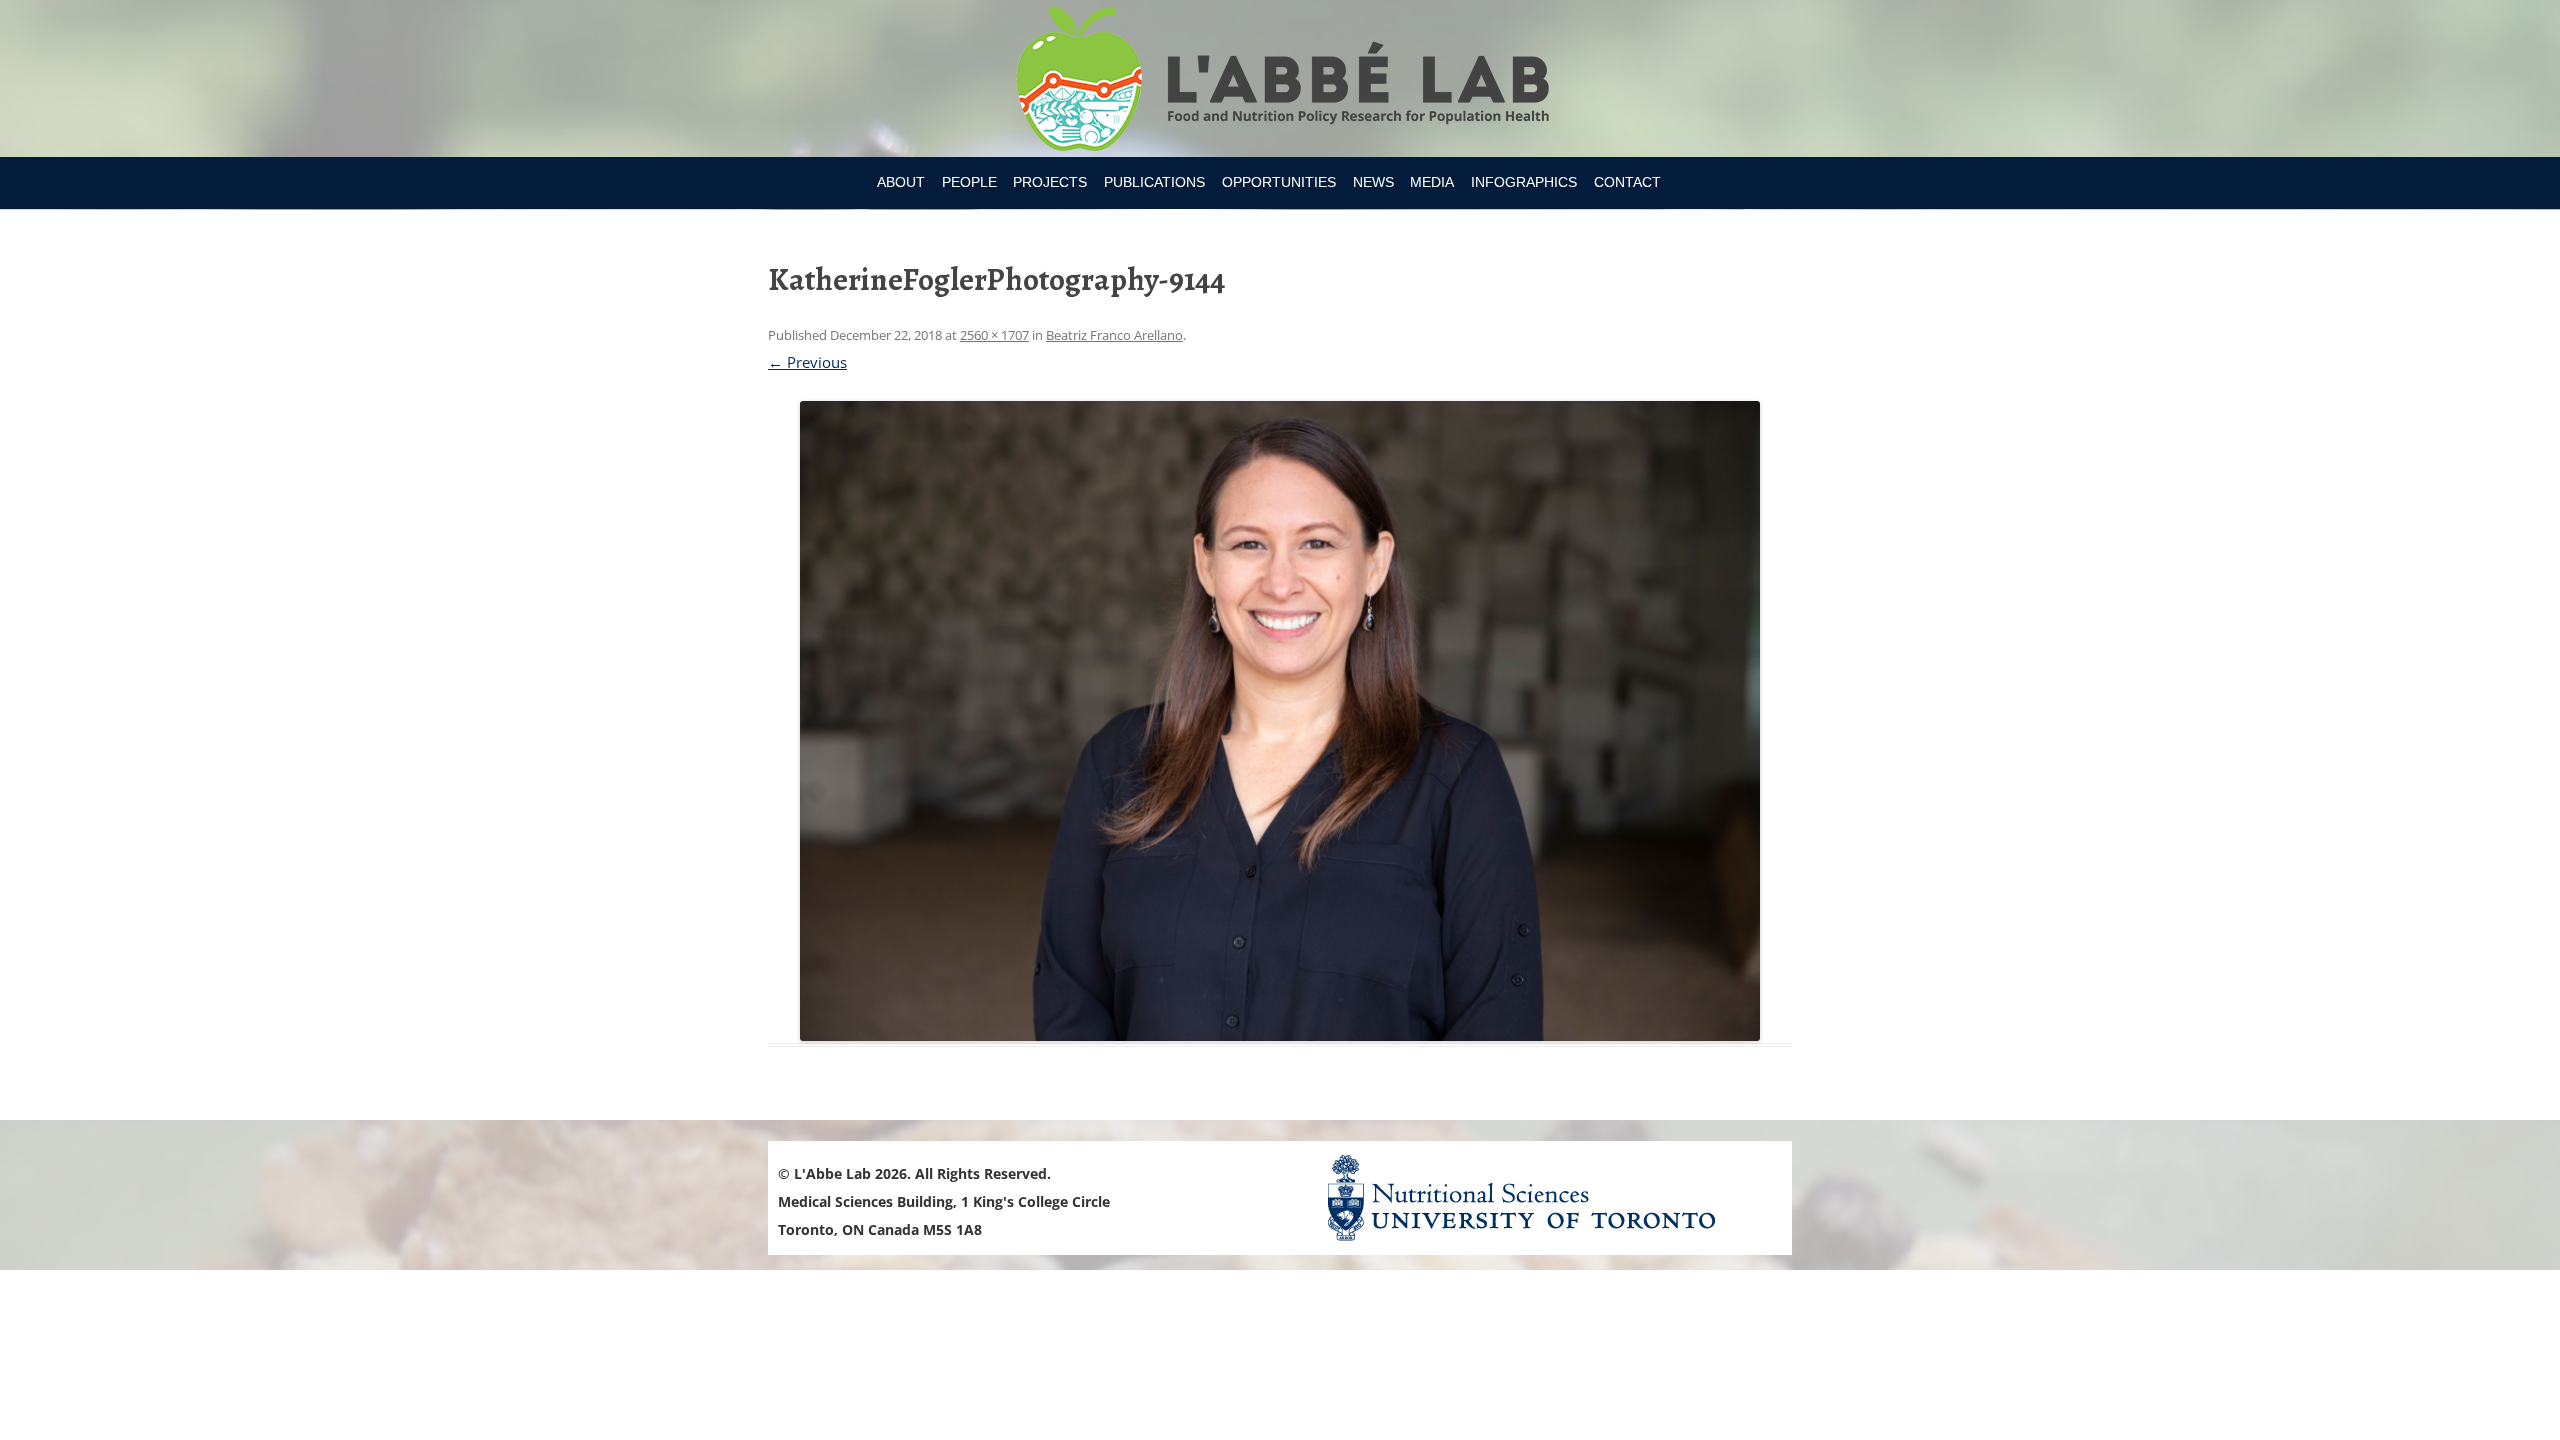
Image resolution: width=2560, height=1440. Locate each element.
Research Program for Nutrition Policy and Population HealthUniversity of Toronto (1280, 82)
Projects (1050, 182)
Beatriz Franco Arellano (1114, 335)
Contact (1627, 182)
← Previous (807, 362)
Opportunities (1279, 182)
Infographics (1524, 182)
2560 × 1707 (994, 335)
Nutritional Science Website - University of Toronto (1546, 1197)
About (901, 182)
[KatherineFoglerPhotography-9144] (1280, 721)
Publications (1154, 182)
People (969, 182)
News (1373, 182)
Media (1432, 182)
